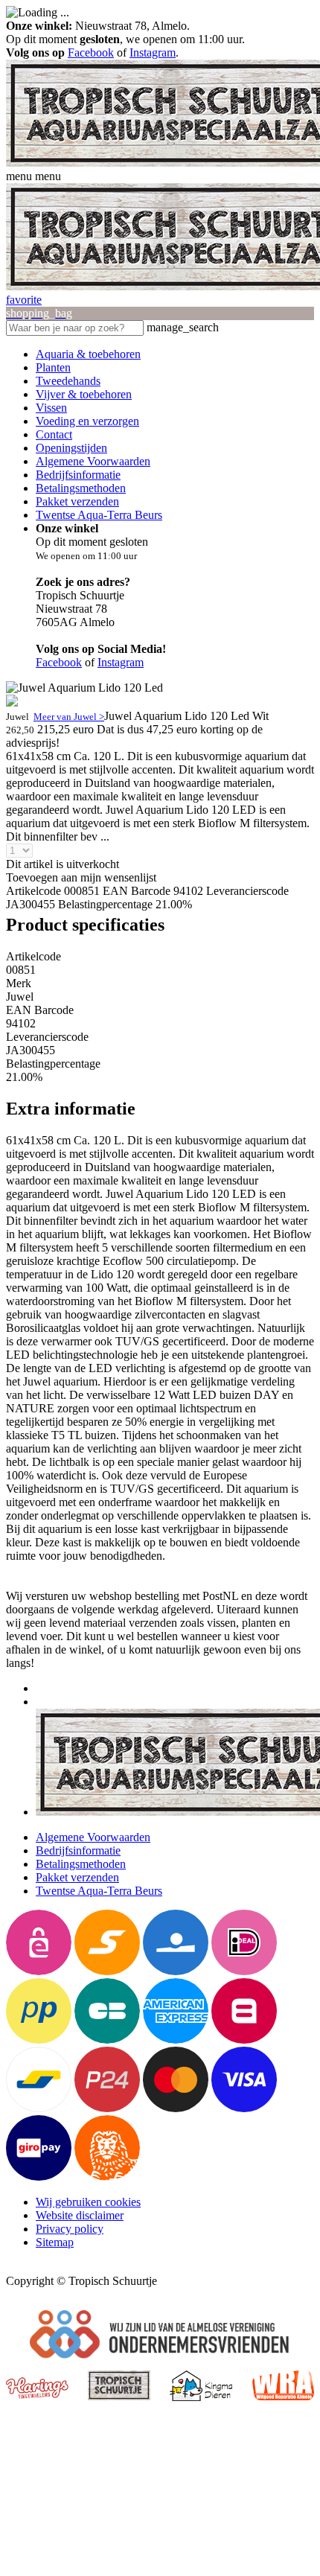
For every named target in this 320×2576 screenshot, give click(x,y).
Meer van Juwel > (69, 717)
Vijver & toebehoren (84, 394)
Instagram (153, 52)
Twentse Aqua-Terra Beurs (99, 515)
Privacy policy (70, 2229)
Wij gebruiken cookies (88, 2202)
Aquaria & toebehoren (88, 354)
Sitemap (55, 2242)
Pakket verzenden (77, 501)
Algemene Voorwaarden (93, 461)
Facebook (91, 52)
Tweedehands (68, 381)
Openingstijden (71, 448)
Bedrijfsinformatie (78, 475)
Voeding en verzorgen (87, 421)
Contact (54, 434)
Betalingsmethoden (81, 488)
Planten (53, 367)
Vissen (51, 408)
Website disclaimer (80, 2215)
